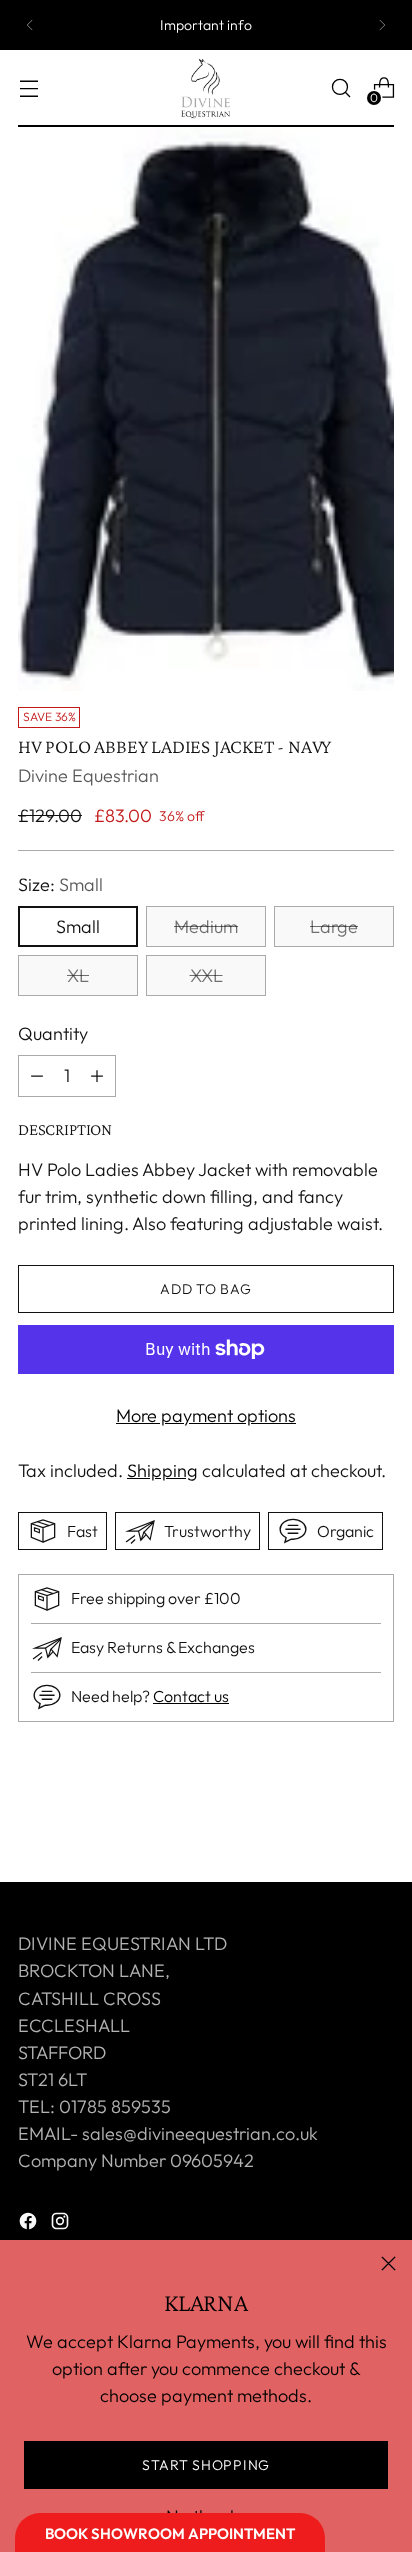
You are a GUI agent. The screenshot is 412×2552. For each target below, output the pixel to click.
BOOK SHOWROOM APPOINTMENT (170, 2533)
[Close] (388, 2263)
